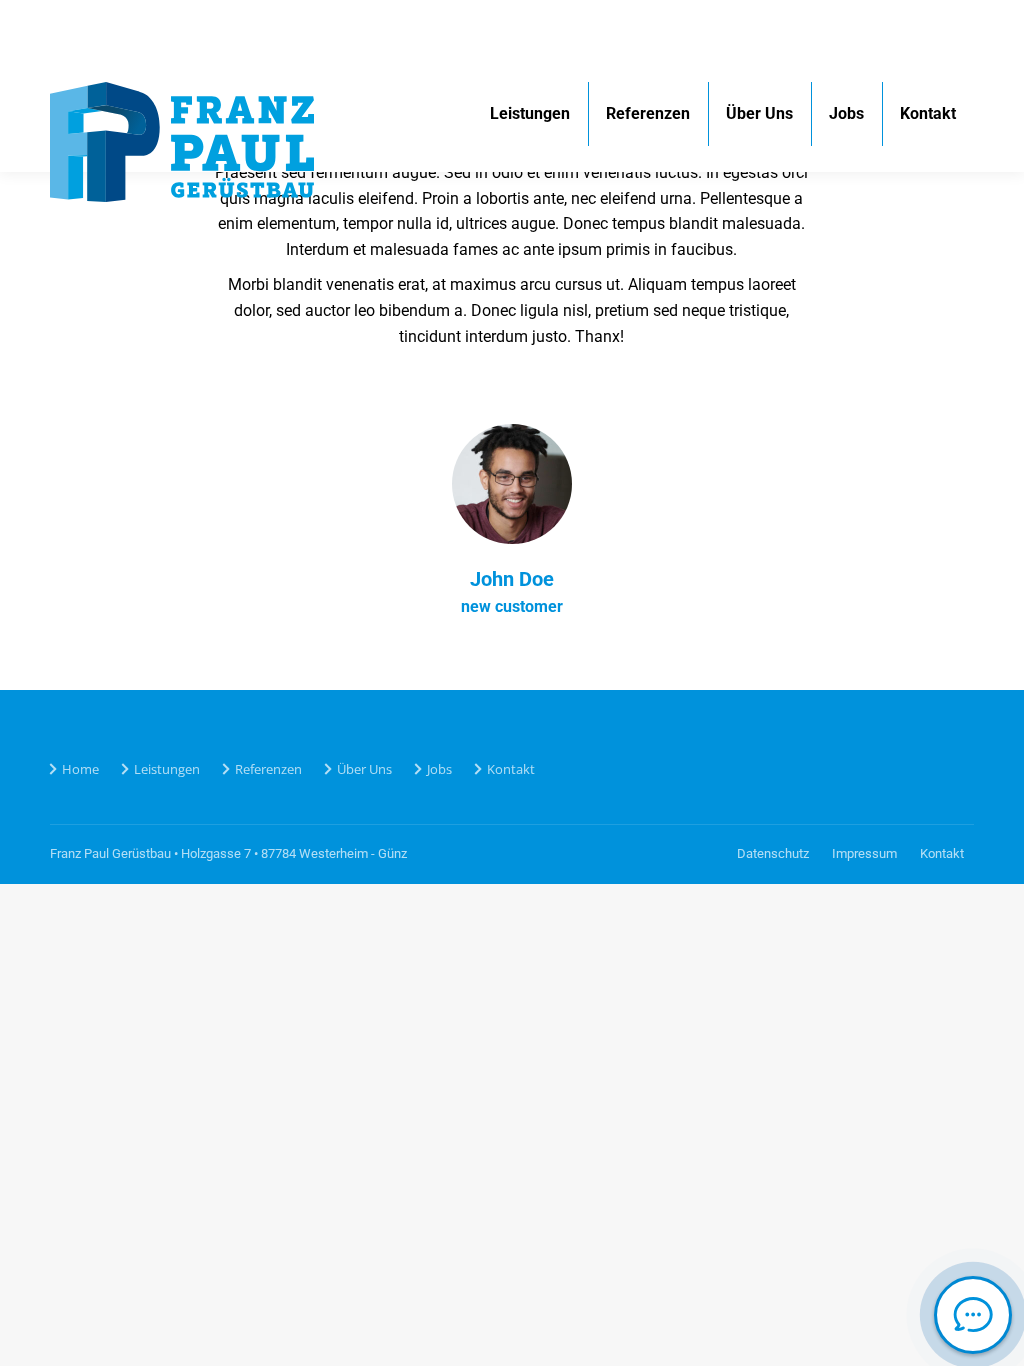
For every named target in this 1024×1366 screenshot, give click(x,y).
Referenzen (268, 769)
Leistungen (167, 769)
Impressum (864, 853)
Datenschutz (773, 853)
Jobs (439, 769)
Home (80, 769)
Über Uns (364, 769)
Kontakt (511, 769)
